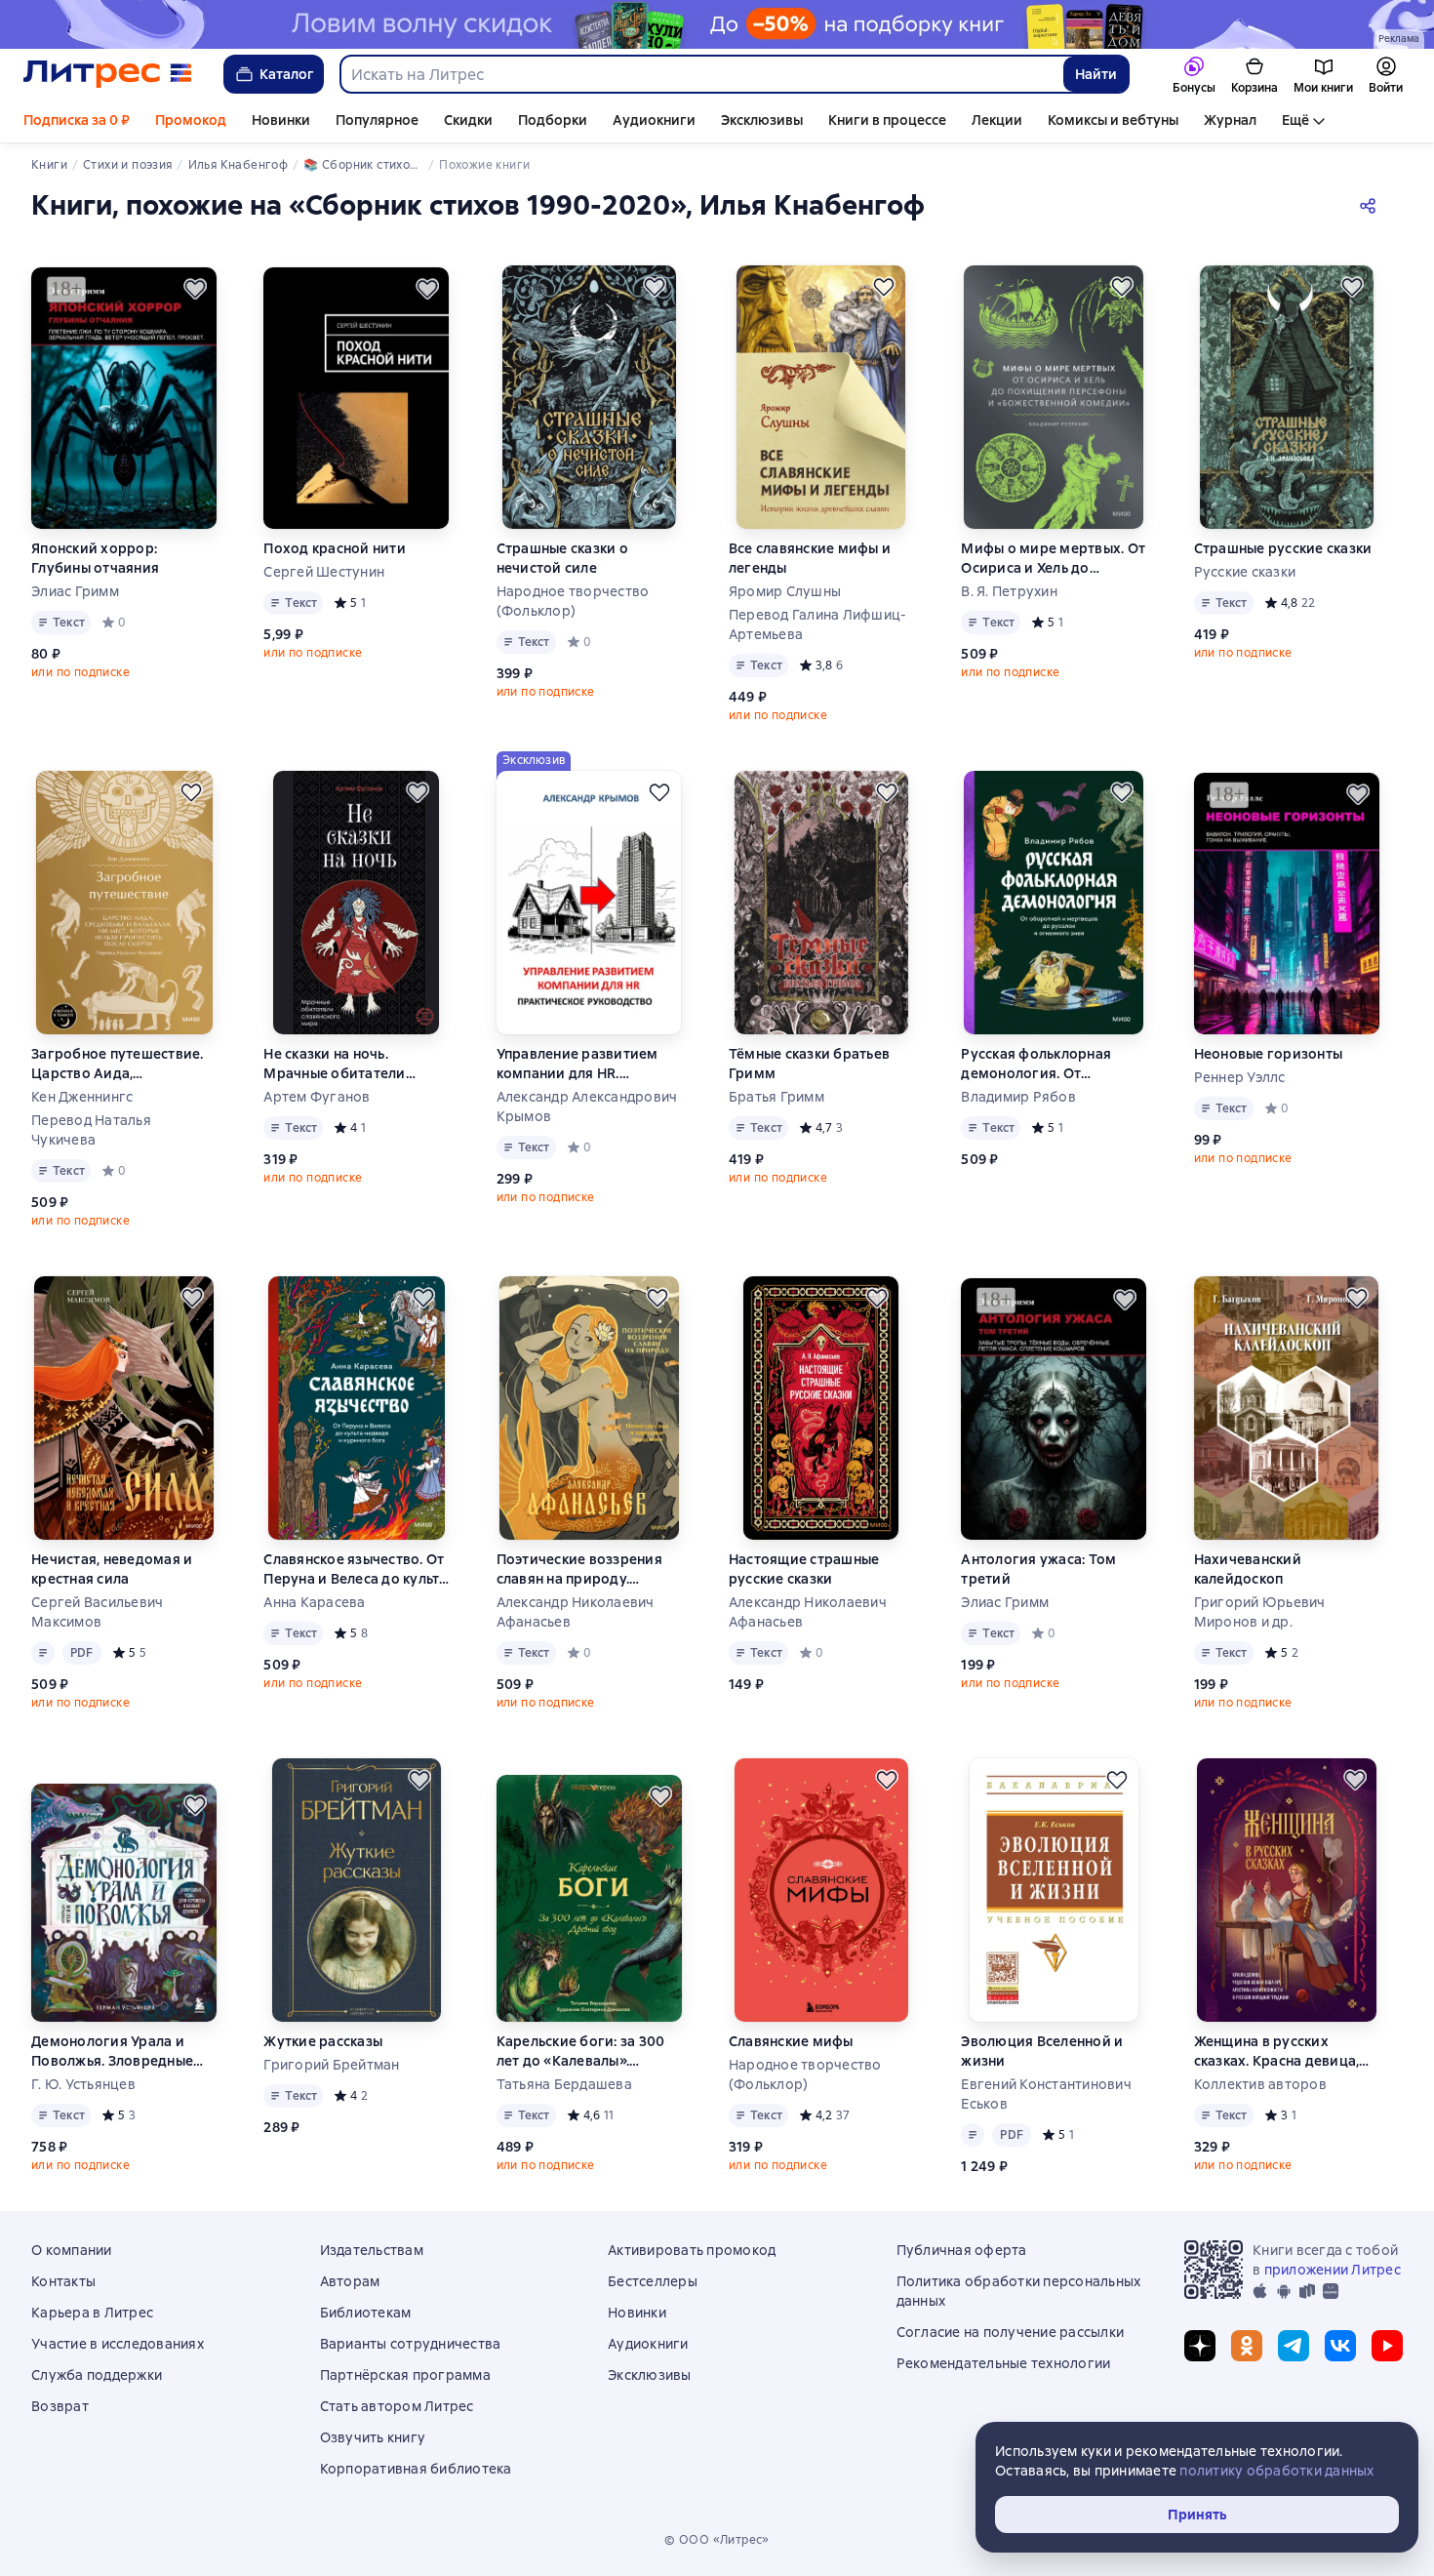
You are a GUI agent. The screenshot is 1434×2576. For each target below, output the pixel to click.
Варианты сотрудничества (411, 2344)
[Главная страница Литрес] (108, 74)
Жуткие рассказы (323, 2041)
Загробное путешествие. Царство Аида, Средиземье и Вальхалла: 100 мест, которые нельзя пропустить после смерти (120, 1064)
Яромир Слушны (785, 591)
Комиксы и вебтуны (1113, 120)
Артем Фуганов (317, 1097)
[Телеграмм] (1294, 2346)
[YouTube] (1387, 2346)
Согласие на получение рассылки (1011, 2332)
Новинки (281, 120)
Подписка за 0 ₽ (77, 120)
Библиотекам (366, 2313)
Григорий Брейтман (331, 2065)
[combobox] (701, 74)
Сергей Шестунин (324, 572)
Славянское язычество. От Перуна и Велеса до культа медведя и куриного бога (355, 1570)
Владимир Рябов (1018, 1097)
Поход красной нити (335, 548)
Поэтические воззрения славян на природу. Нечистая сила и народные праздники (589, 1570)
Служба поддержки (97, 2375)
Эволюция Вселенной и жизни (1042, 2051)
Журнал (1230, 120)
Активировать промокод (692, 2250)
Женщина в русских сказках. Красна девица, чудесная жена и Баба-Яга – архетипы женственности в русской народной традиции (1285, 2052)
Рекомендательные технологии (1004, 2363)
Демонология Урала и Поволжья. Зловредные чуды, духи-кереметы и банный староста (112, 2052)
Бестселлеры (653, 2281)
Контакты (63, 2281)
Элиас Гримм (75, 591)
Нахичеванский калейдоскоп (1248, 1569)
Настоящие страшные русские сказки (804, 1569)
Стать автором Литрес (397, 2406)
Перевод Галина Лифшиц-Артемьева (818, 624)
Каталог (287, 74)
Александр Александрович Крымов (587, 1107)
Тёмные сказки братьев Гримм (809, 1064)
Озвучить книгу (373, 2437)
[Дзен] (1200, 2346)
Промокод (191, 120)
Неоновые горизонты (1269, 1054)
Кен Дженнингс (82, 1097)
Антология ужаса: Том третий (1038, 1569)
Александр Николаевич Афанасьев (576, 1612)
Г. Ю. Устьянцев (83, 2084)
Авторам (350, 2281)
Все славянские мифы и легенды (810, 558)
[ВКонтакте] (1340, 2346)
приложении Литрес (1333, 2270)
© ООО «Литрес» (717, 2540)
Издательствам (372, 2250)
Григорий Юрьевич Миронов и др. (1260, 1612)
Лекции (997, 120)
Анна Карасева (314, 1602)
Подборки (553, 120)
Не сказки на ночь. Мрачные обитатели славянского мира (334, 1064)
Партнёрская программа (405, 2375)
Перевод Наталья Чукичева (91, 1130)
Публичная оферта (962, 2250)
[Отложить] (195, 289)
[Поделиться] (1372, 205)
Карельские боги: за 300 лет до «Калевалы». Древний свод (581, 2052)
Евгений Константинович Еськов (1046, 2094)
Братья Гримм (777, 1097)
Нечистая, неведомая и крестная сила (112, 1569)
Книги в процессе (887, 120)
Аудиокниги (654, 120)
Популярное (377, 120)
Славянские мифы (791, 2041)
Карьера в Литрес (92, 2313)
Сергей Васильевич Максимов (97, 1612)
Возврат (60, 2406)
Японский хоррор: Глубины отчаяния (95, 558)
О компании (72, 2250)
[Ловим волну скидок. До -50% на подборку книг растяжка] (717, 24)
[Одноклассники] (1247, 2346)
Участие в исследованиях (118, 2344)
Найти (1096, 74)
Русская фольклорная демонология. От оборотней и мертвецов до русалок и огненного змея (1046, 1064)
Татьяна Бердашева (564, 2084)
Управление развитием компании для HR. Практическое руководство (578, 1064)
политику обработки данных (1276, 2471)
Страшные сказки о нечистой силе (562, 558)
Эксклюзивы (762, 120)
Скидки (468, 120)
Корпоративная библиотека (416, 2469)
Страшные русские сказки (1283, 548)
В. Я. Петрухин (1009, 591)
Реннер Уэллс (1240, 1077)
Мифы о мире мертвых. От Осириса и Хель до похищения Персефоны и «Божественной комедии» (1053, 559)
